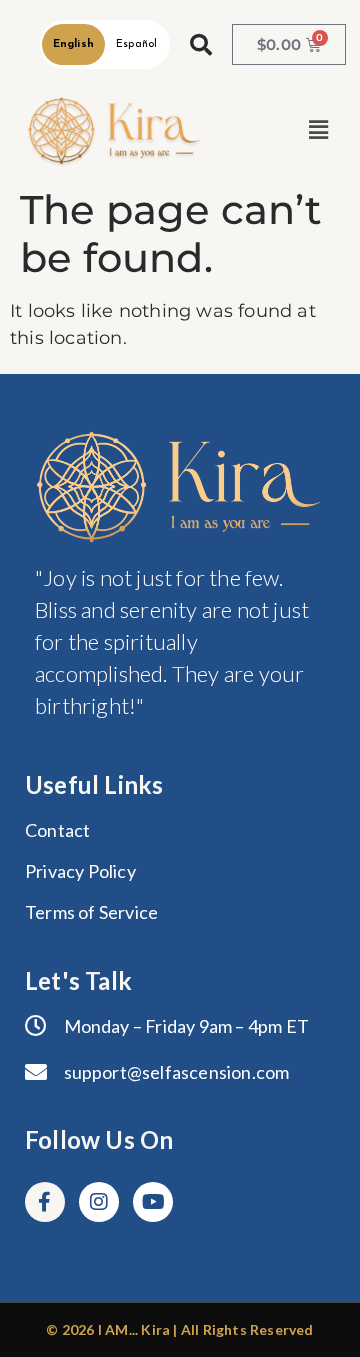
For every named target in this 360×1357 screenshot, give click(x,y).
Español (136, 44)
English (73, 44)
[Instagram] (99, 1202)
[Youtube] (153, 1202)
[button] (318, 131)
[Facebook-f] (45, 1202)
